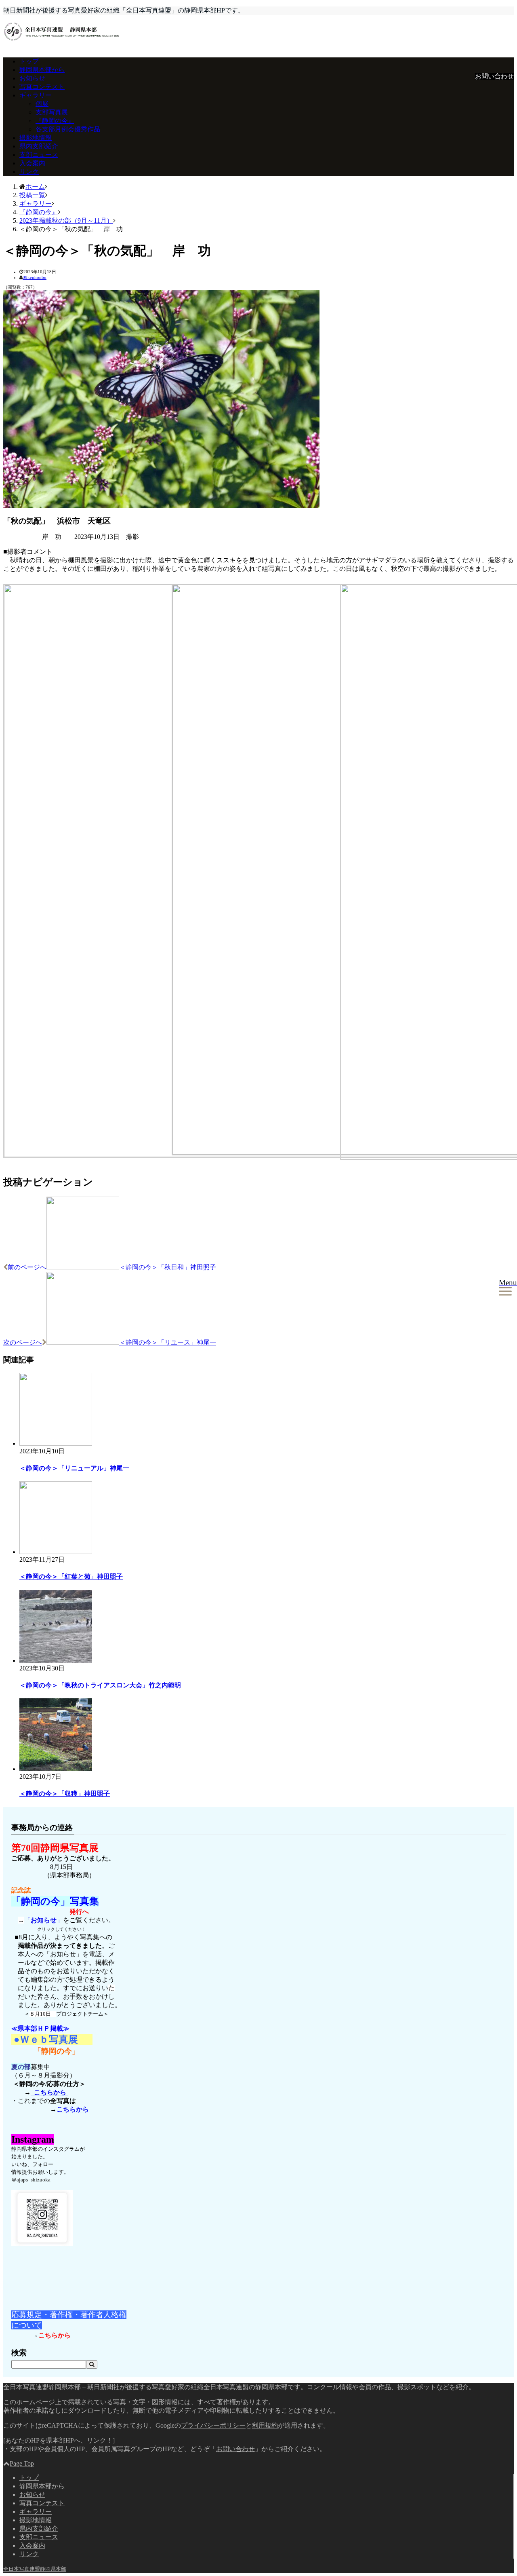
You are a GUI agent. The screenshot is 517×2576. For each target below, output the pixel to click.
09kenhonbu (35, 277)
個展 (42, 104)
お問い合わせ (494, 76)
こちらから (49, 2092)
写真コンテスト (42, 87)
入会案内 (32, 163)
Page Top (22, 2463)
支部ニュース (39, 155)
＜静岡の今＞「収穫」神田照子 (65, 1794)
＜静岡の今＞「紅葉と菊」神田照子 (71, 1576)
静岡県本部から (42, 70)
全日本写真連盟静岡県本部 (35, 2569)
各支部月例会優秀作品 (68, 129)
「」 (44, 1920)
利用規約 (265, 2425)
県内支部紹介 (39, 146)
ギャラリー (36, 95)
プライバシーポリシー (213, 2425)
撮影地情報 (36, 138)
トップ (29, 61)
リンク (29, 172)
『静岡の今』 (55, 121)
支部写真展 (52, 112)
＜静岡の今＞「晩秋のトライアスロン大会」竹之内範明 (100, 1685)
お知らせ (32, 78)
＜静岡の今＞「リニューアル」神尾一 (74, 1468)
